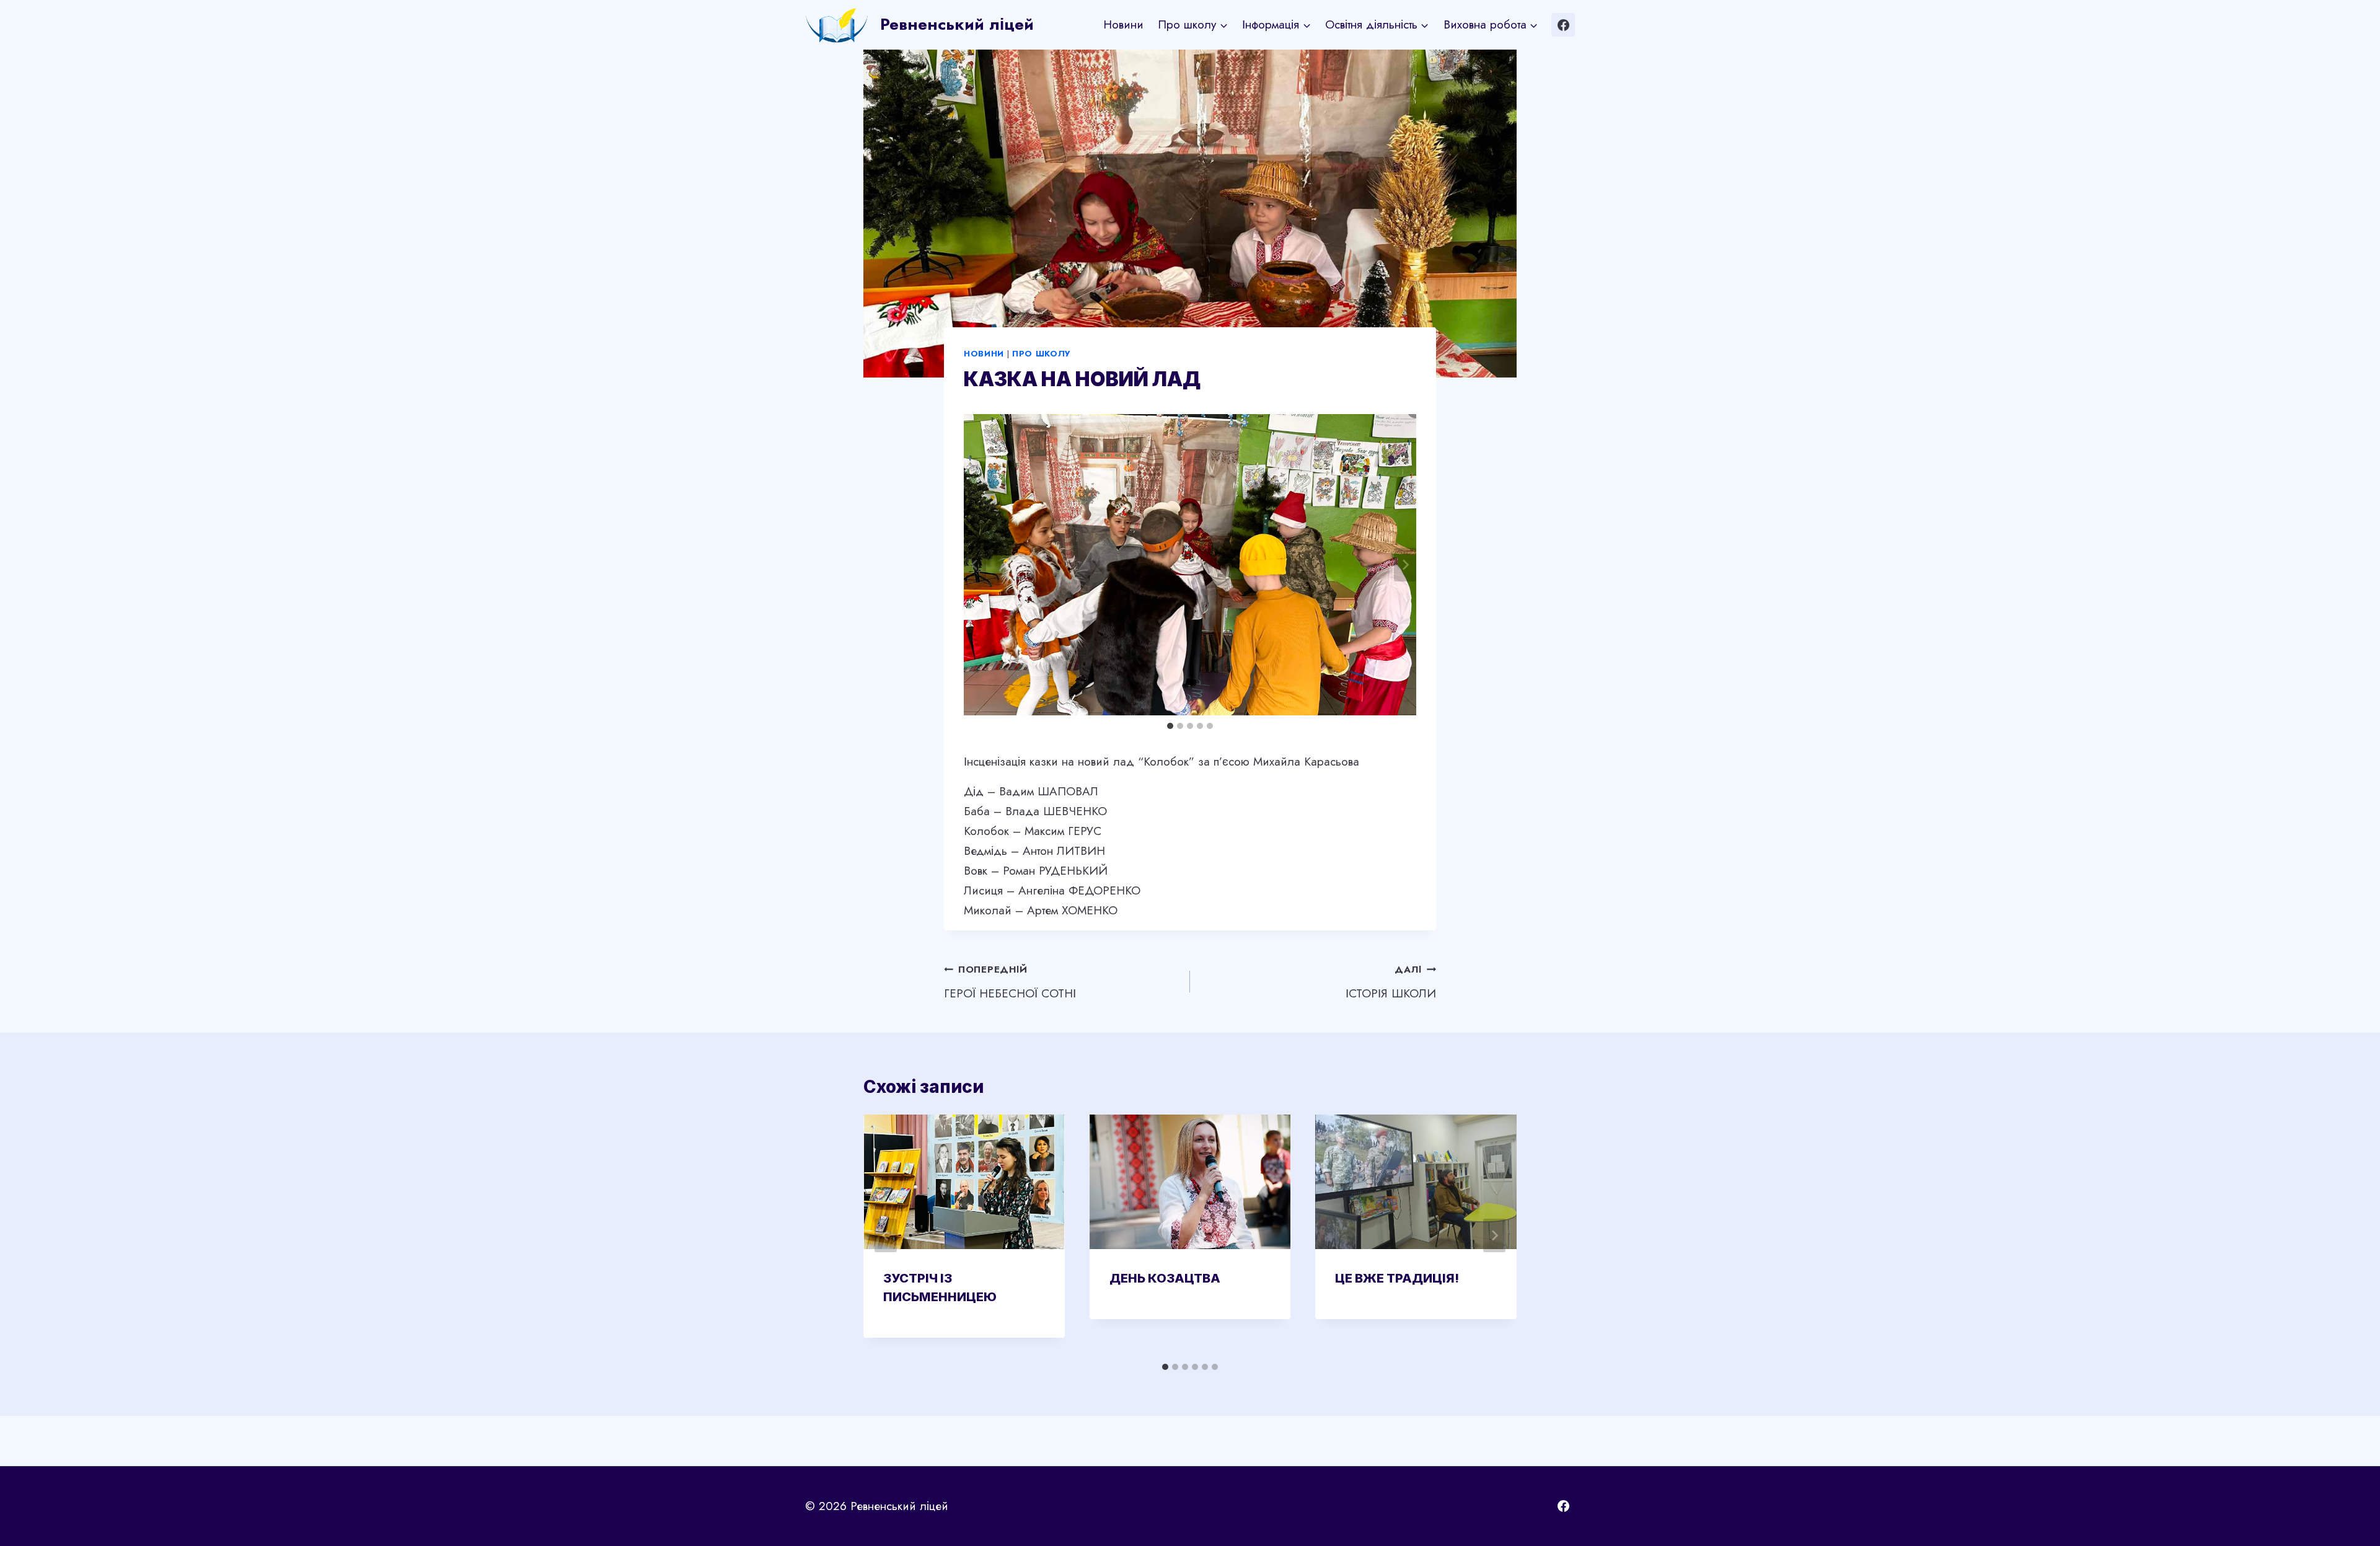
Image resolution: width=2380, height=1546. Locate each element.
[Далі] (1494, 1235)
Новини (1123, 24)
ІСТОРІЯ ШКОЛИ (1391, 982)
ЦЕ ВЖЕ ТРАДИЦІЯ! (1397, 1278)
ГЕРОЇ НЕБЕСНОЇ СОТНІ (1010, 982)
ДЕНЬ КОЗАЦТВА (1165, 1278)
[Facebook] (1563, 25)
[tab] (1170, 726)
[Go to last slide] (975, 565)
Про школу (1041, 354)
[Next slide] (1405, 565)
